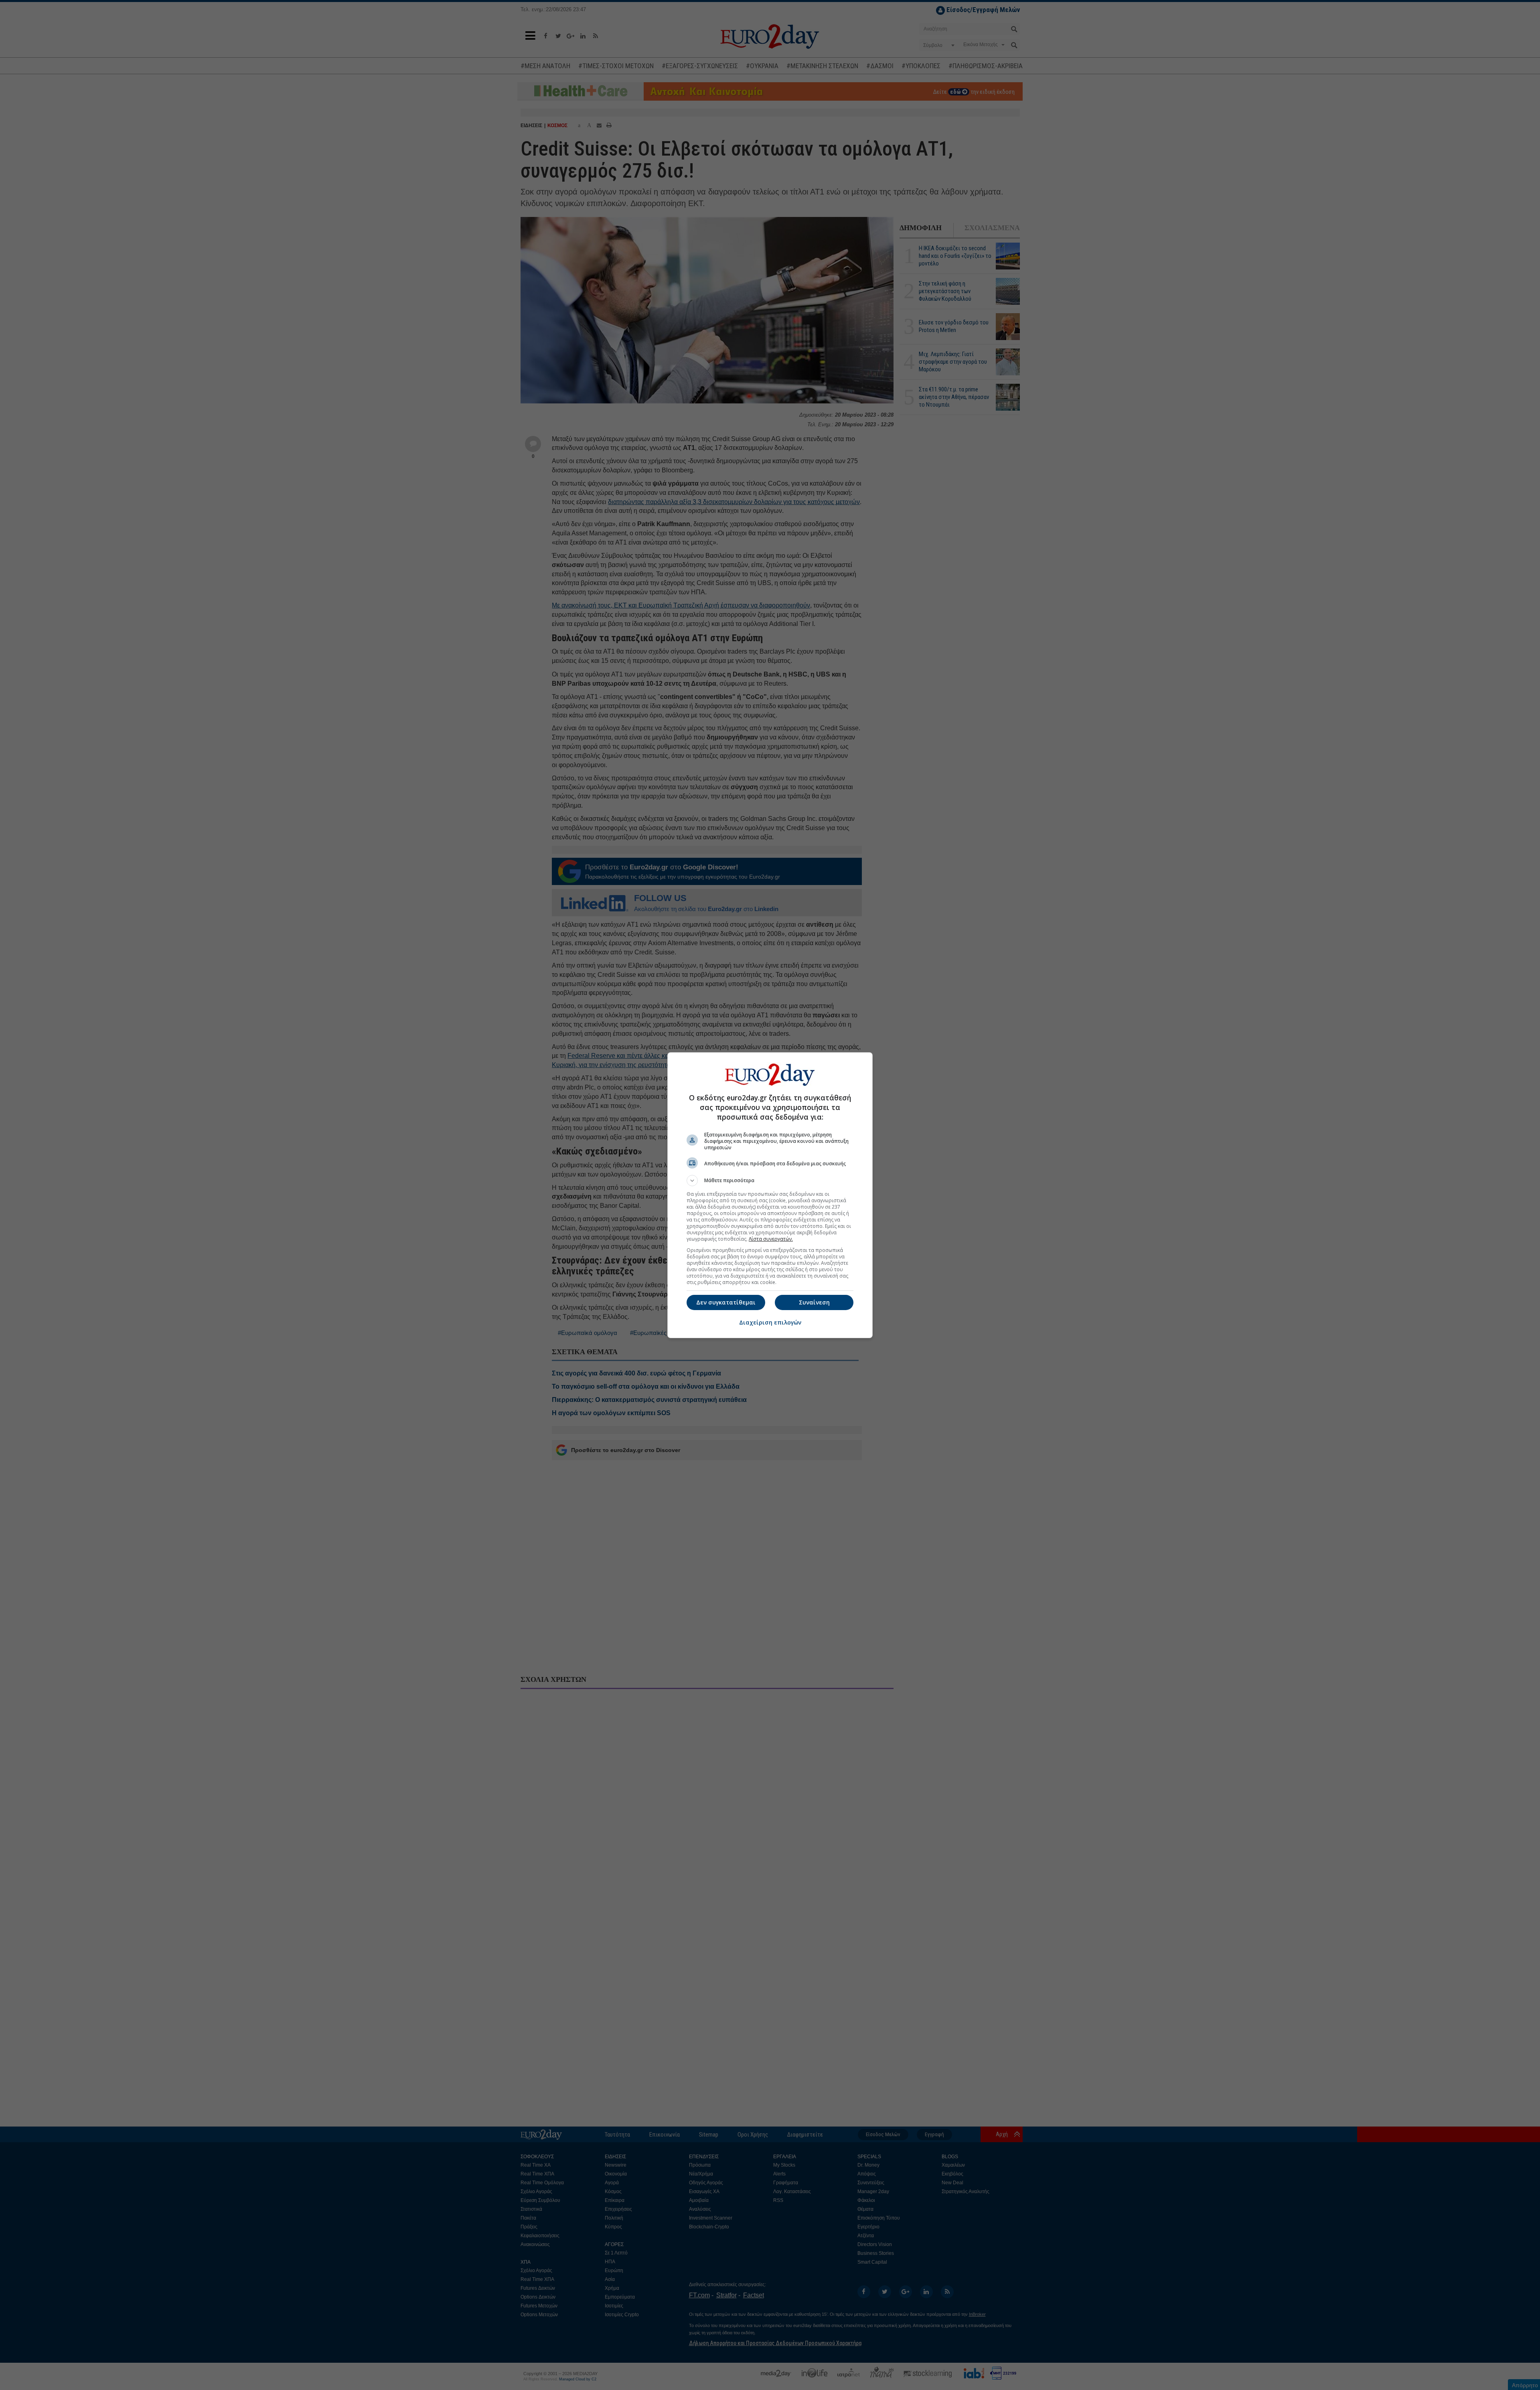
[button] (770, 1181)
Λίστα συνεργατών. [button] (771, 1239)
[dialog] (770, 1195)
